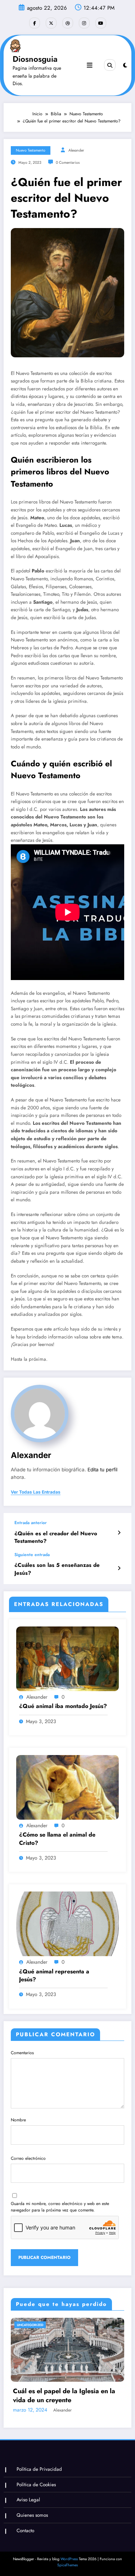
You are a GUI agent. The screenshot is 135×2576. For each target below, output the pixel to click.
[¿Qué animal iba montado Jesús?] (67, 1658)
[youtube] (101, 23)
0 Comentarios (68, 163)
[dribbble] (68, 23)
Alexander (76, 150)
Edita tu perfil (102, 1470)
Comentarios (22, 2053)
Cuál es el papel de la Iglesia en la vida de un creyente (64, 2396)
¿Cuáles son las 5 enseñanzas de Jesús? (57, 1569)
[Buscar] (110, 65)
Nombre (18, 2120)
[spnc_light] (125, 65)
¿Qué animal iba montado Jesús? (63, 1706)
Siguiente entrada (32, 1555)
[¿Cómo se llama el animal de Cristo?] (67, 1787)
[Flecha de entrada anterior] (119, 1533)
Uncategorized (30, 2325)
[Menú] (90, 65)
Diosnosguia (35, 59)
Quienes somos (32, 2515)
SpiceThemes (67, 2565)
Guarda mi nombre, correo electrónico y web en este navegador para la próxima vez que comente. (60, 2207)
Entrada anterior (31, 1523)
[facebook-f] (35, 23)
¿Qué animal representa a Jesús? (54, 1976)
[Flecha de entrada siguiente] (119, 1568)
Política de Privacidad (39, 2469)
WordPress (69, 2559)
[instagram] (84, 23)
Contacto (25, 2531)
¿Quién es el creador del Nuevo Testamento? (56, 1537)
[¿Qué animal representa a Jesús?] (67, 1923)
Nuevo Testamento (31, 150)
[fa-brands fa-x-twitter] (51, 23)
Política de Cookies (36, 2485)
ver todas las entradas (36, 1492)
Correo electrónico (28, 2158)
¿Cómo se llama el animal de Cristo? (57, 1839)
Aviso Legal (28, 2500)
